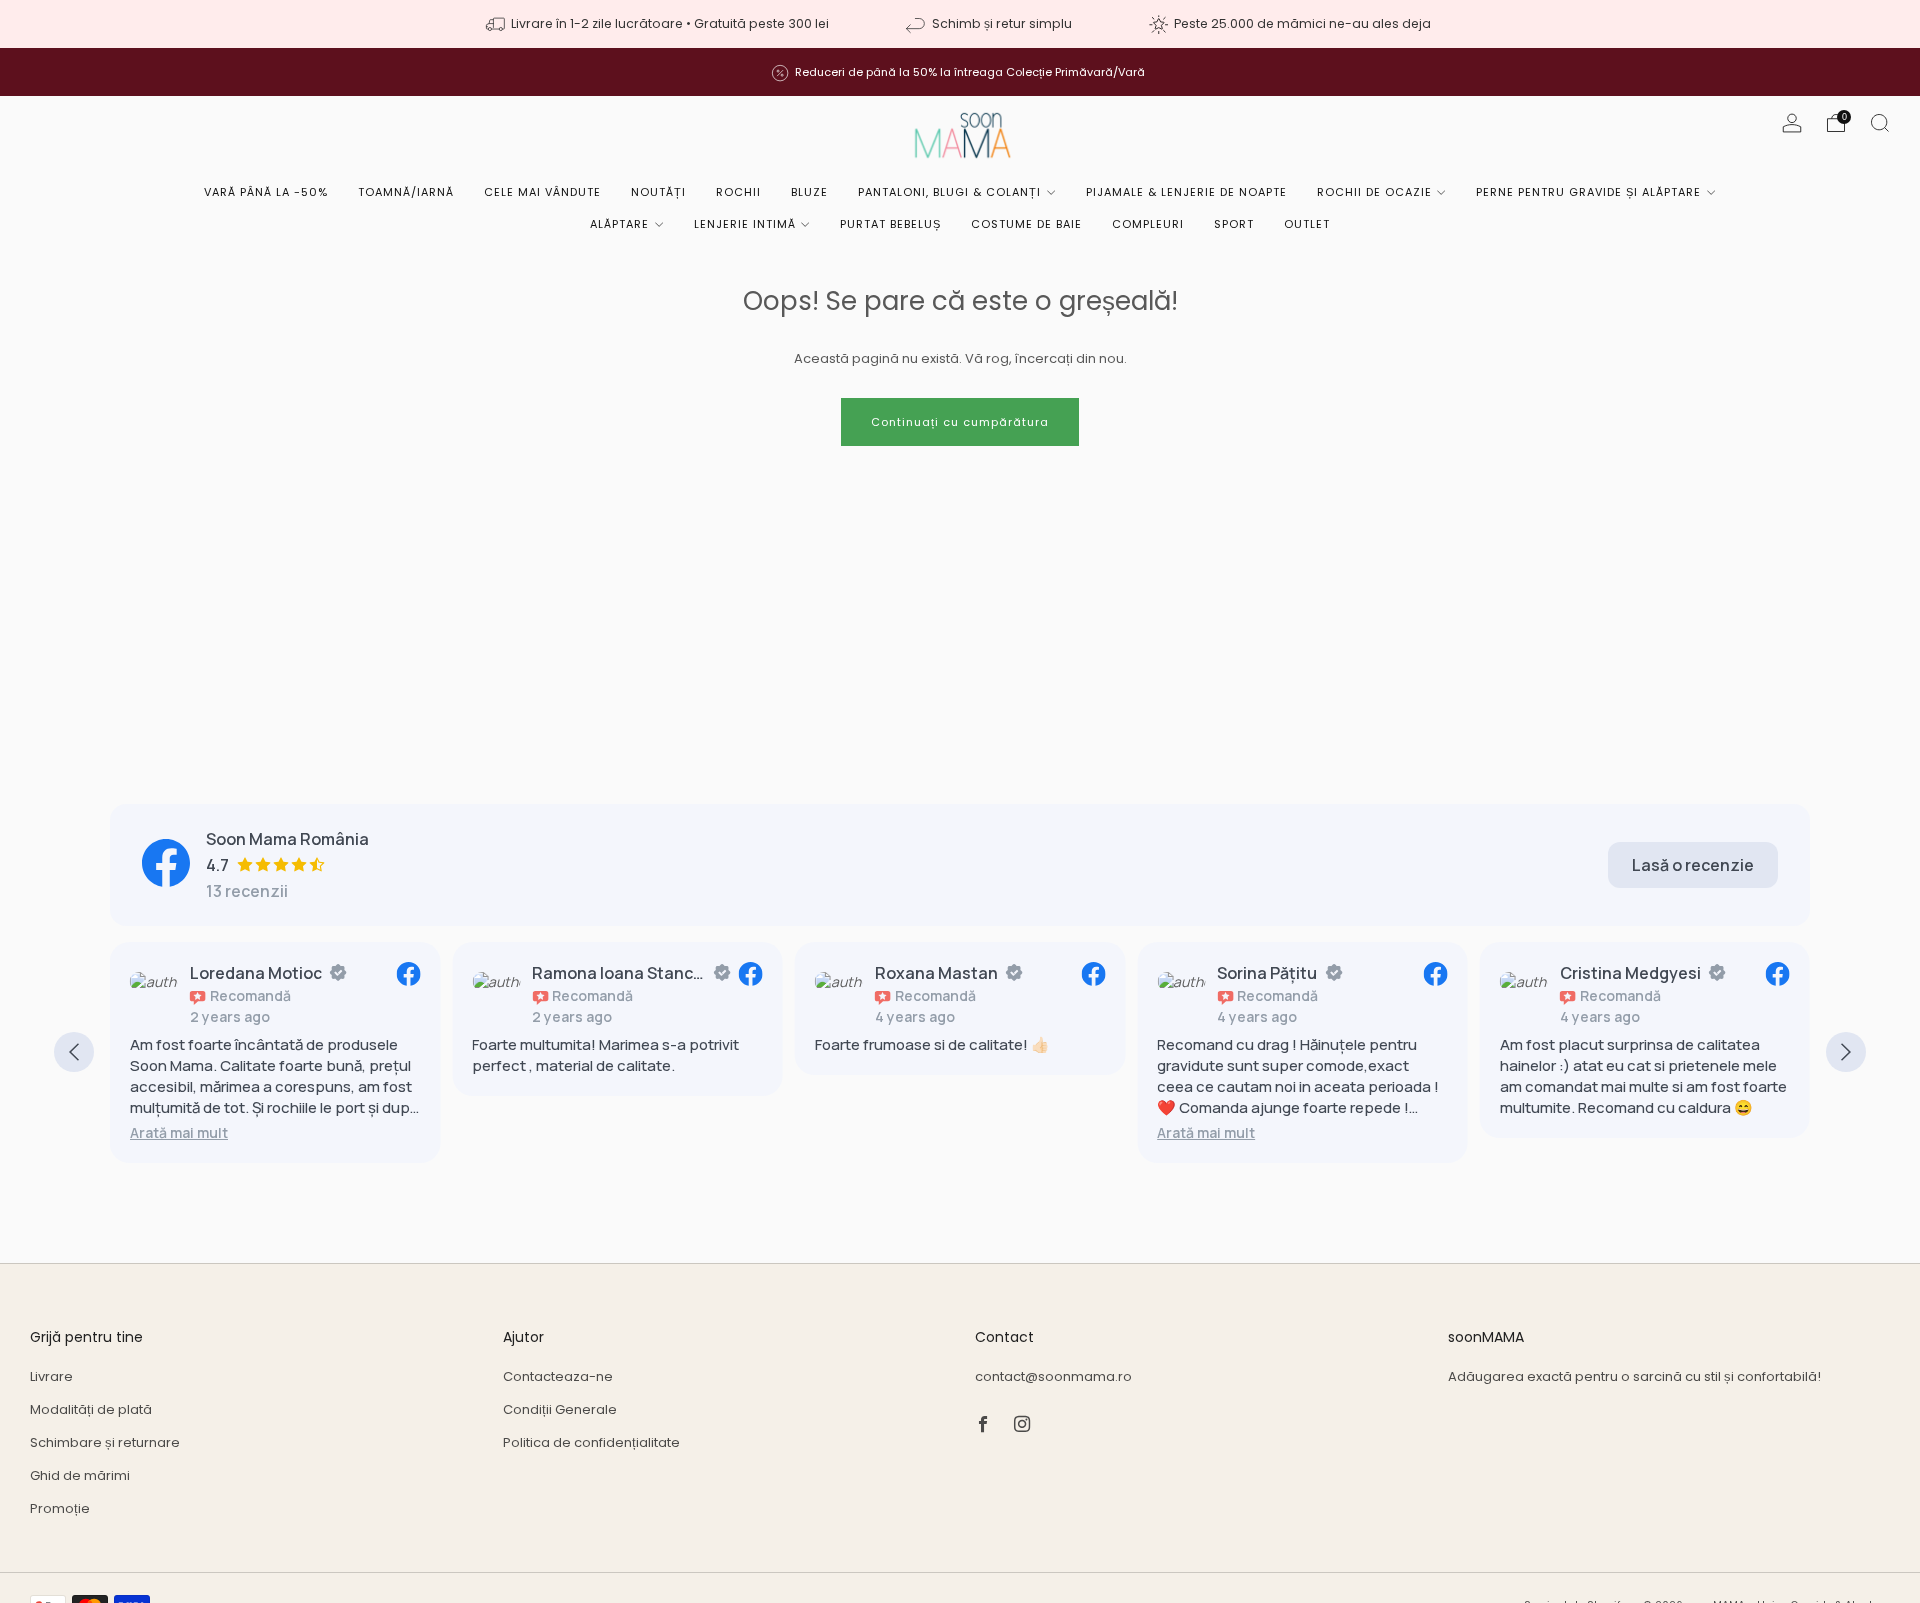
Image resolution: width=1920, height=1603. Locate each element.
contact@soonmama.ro (1053, 1376)
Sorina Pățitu (1267, 973)
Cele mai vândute (542, 192)
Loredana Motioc (256, 973)
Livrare (51, 1376)
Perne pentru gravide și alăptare (1588, 192)
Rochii (738, 192)
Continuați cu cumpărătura (960, 422)
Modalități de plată (91, 1409)
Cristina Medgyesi (1630, 973)
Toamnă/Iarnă (406, 192)
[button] (179, 1132)
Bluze (809, 192)
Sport (1234, 224)
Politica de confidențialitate (591, 1442)
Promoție (60, 1508)
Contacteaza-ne (558, 1376)
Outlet (1307, 224)
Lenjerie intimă (745, 224)
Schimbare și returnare (105, 1442)
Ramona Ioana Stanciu (618, 973)
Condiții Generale (560, 1409)
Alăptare (619, 224)
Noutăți (658, 192)
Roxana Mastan (936, 973)
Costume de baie (1026, 224)
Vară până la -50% (266, 192)
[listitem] (659, 24)
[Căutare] (1880, 123)
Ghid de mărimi (80, 1475)
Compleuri (1148, 224)
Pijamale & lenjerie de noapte (1186, 192)
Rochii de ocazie (1374, 192)
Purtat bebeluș (890, 224)
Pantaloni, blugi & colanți (949, 192)
